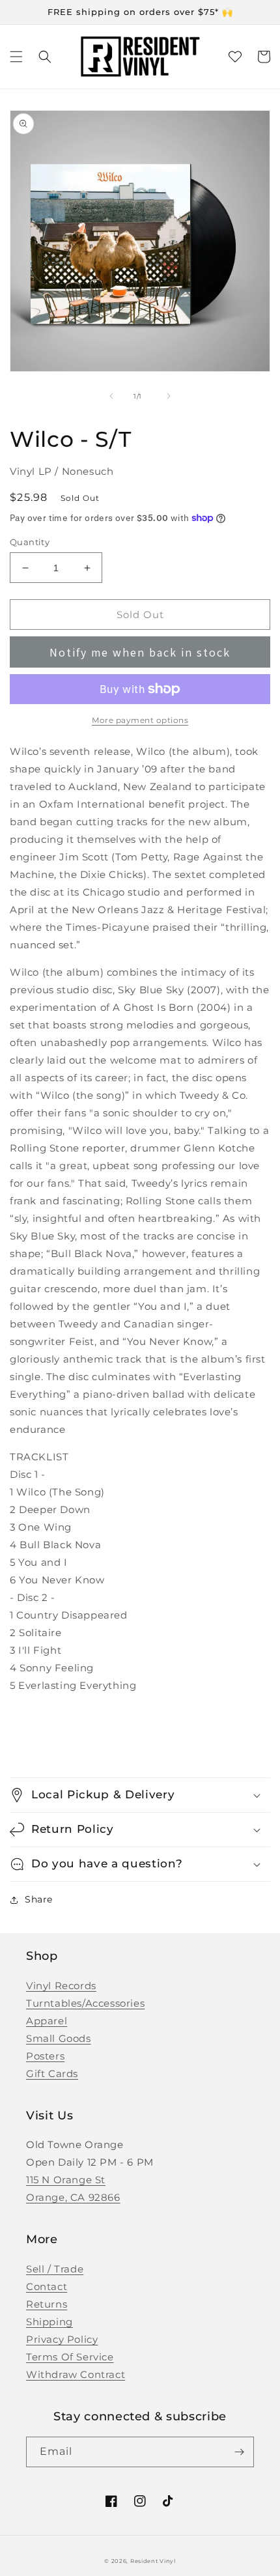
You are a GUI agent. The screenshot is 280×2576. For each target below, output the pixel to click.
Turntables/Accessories (85, 2003)
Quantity (30, 542)
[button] (16, 57)
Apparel (47, 2021)
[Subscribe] (239, 2452)
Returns (47, 2304)
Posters (45, 2056)
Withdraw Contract (76, 2374)
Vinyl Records (61, 1986)
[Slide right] (169, 396)
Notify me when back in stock (140, 652)
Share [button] (39, 1899)
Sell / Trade (55, 2269)
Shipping (49, 2322)
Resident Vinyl (153, 2561)
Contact (47, 2286)
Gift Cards (52, 2074)
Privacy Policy (62, 2339)
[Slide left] (111, 396)
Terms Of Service (70, 2357)
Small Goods (59, 2038)
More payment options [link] (140, 720)
